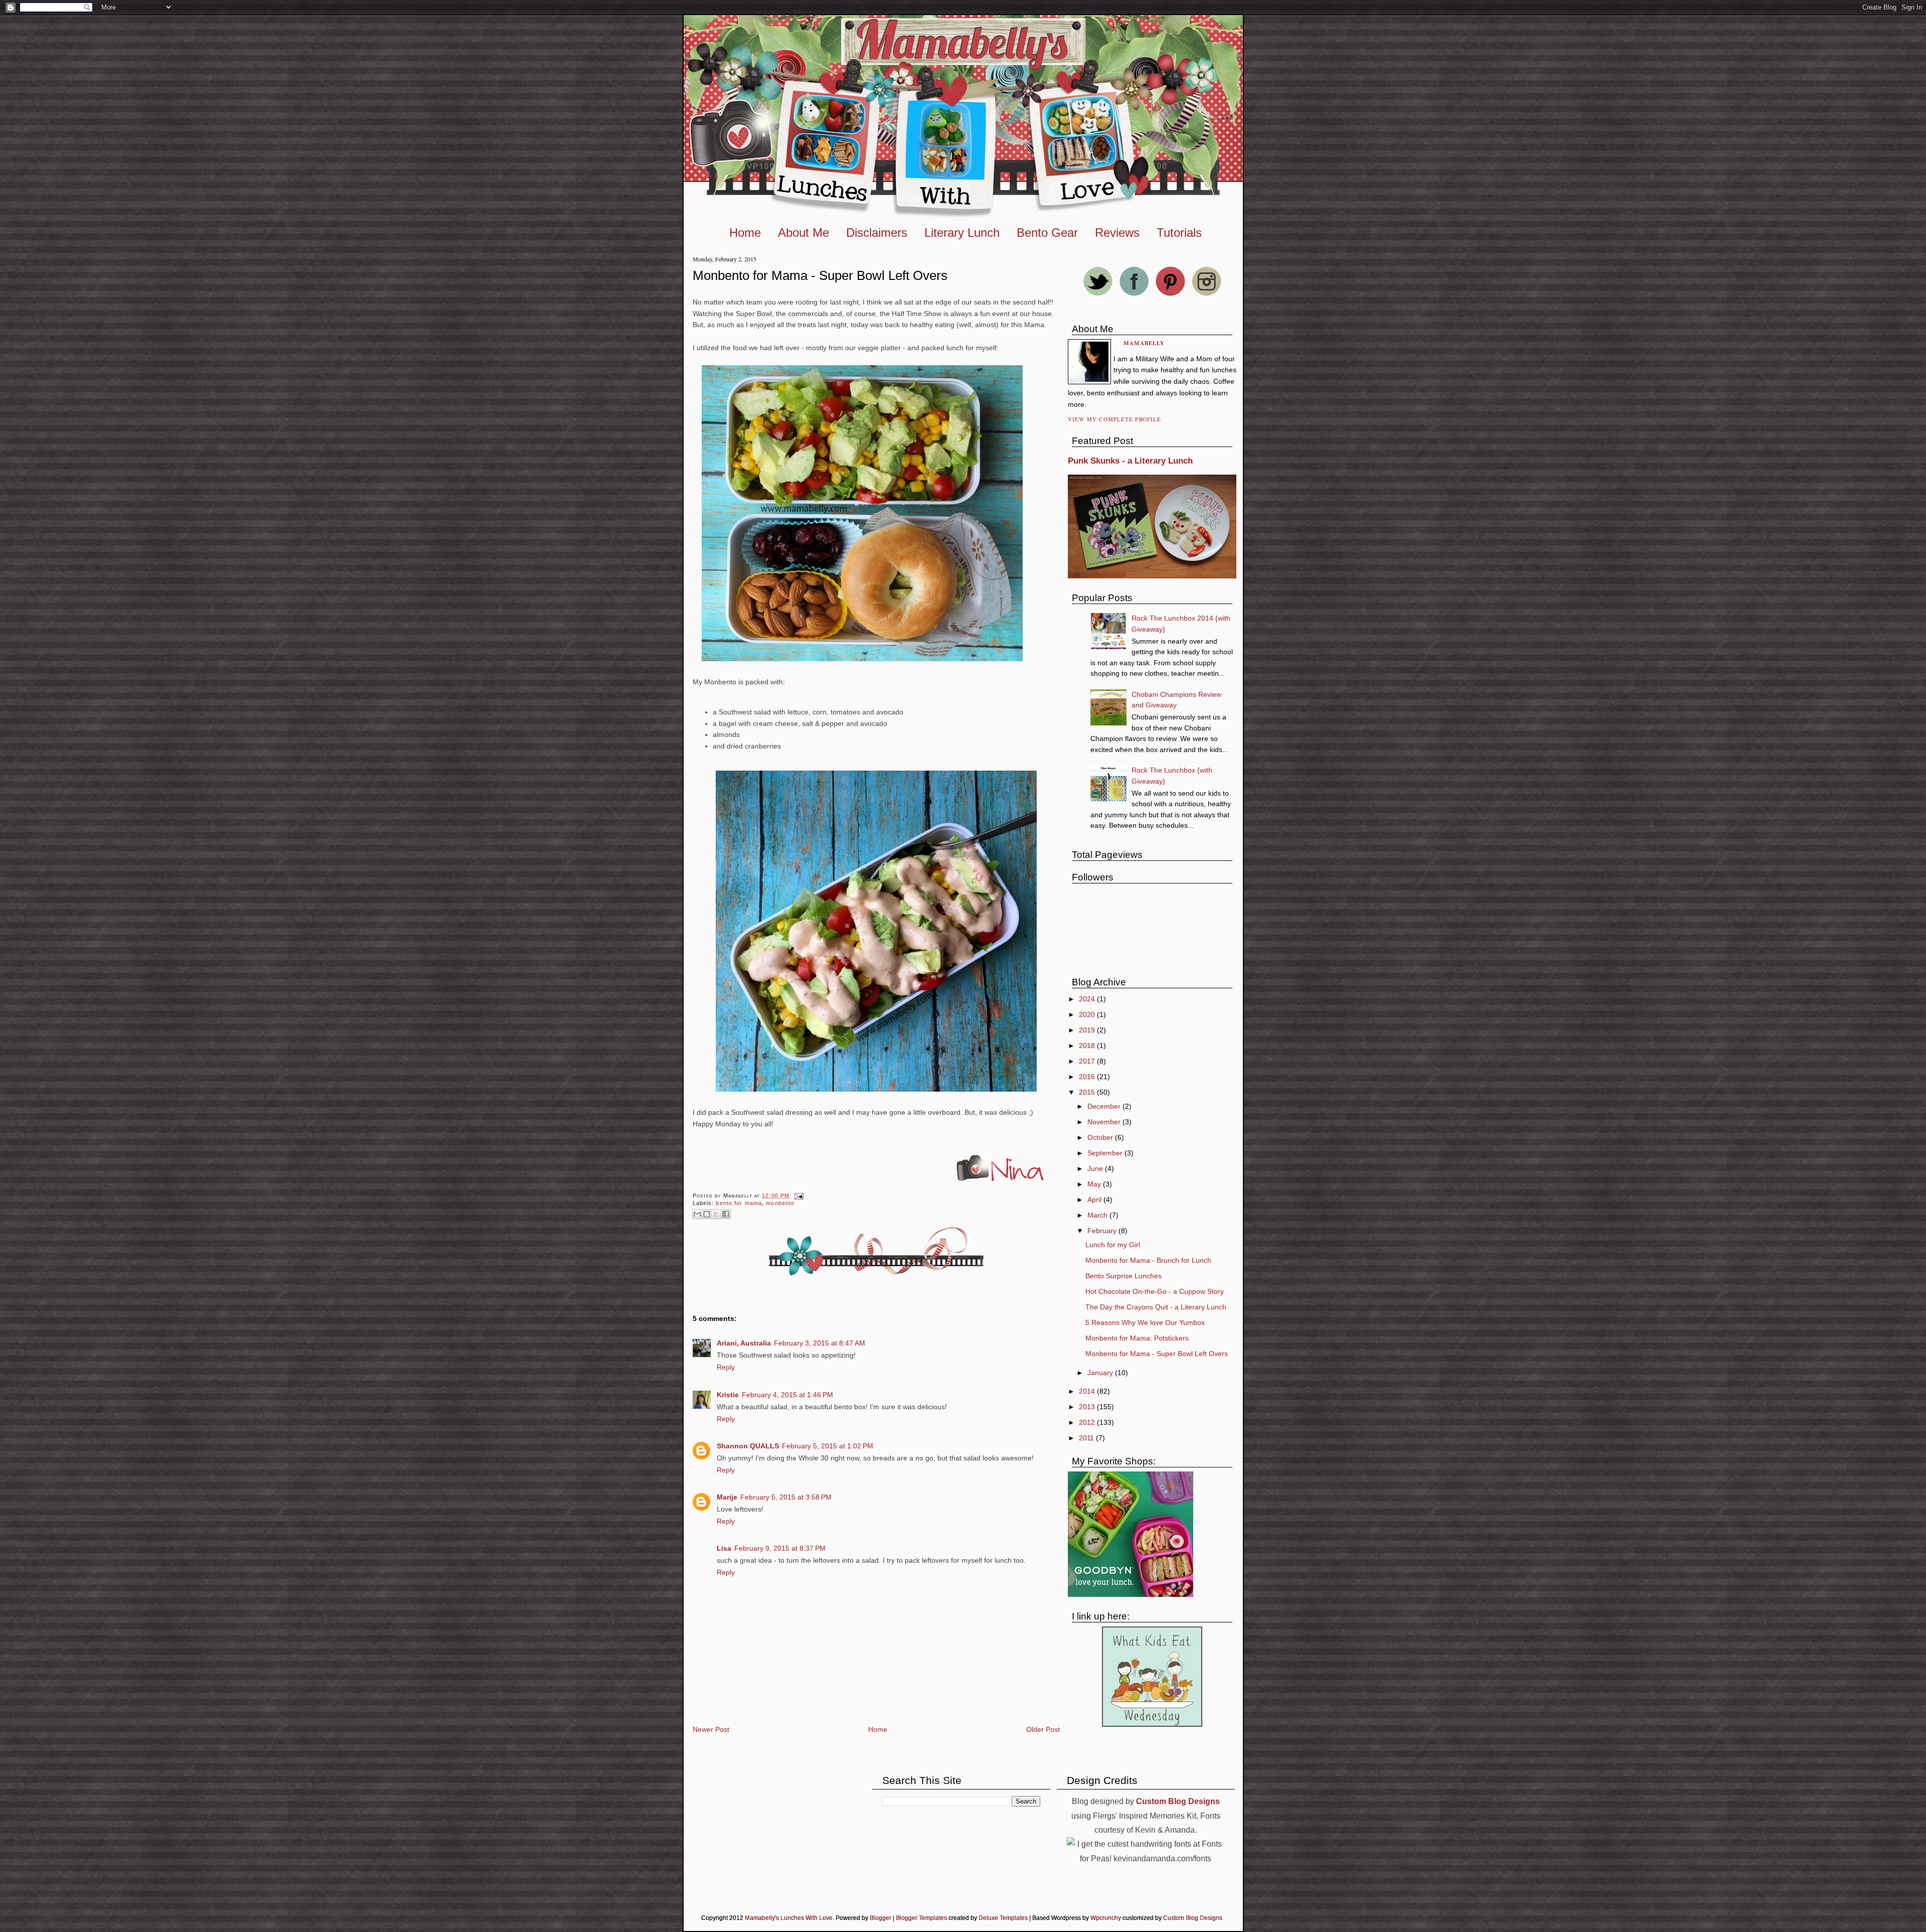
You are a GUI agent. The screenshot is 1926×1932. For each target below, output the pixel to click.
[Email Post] (797, 1196)
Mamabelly (1144, 343)
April (1095, 1200)
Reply (726, 1367)
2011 (1087, 1438)
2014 (1088, 1391)
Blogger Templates (921, 1918)
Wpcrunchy (1106, 1918)
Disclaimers (877, 233)
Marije (727, 1497)
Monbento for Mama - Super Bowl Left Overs (820, 275)
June (1096, 1168)
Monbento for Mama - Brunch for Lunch (1148, 1260)
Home (745, 233)
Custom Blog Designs (1193, 1918)
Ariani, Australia (744, 1343)
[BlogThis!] (707, 1214)
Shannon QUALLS (748, 1446)
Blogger (880, 1918)
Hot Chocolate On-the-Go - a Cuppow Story (1155, 1291)
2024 (1088, 999)
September (1106, 1153)
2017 (1088, 1061)
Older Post (1043, 1729)
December (1105, 1106)
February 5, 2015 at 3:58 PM (786, 1497)
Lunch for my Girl (1113, 1245)
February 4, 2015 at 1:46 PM (787, 1395)
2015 (1088, 1092)
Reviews (1117, 233)
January (1101, 1373)
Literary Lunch (962, 233)
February (1103, 1231)
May (1095, 1184)
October (1101, 1137)
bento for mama (739, 1203)
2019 (1088, 1030)
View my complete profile (1115, 419)
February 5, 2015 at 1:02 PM (828, 1446)
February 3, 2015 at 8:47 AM (820, 1343)
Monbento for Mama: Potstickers (1137, 1338)
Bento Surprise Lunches (1123, 1276)
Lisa (724, 1548)
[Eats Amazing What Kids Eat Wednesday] (1152, 1724)
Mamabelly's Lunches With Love (789, 1918)
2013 (1088, 1407)
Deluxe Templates (1003, 1918)
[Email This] (697, 1214)
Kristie (728, 1395)
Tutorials (1179, 233)
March (1098, 1215)
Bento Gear (1047, 233)
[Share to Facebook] (726, 1214)
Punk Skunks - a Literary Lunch (1130, 461)
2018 (1088, 1046)
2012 (1088, 1422)
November (1105, 1122)
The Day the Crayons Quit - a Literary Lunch (1156, 1307)
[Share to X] (716, 1214)
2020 (1088, 1014)
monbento (780, 1203)
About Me (804, 233)
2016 (1088, 1077)
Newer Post (711, 1729)
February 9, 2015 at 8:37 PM (780, 1548)
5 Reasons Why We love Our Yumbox (1145, 1322)
